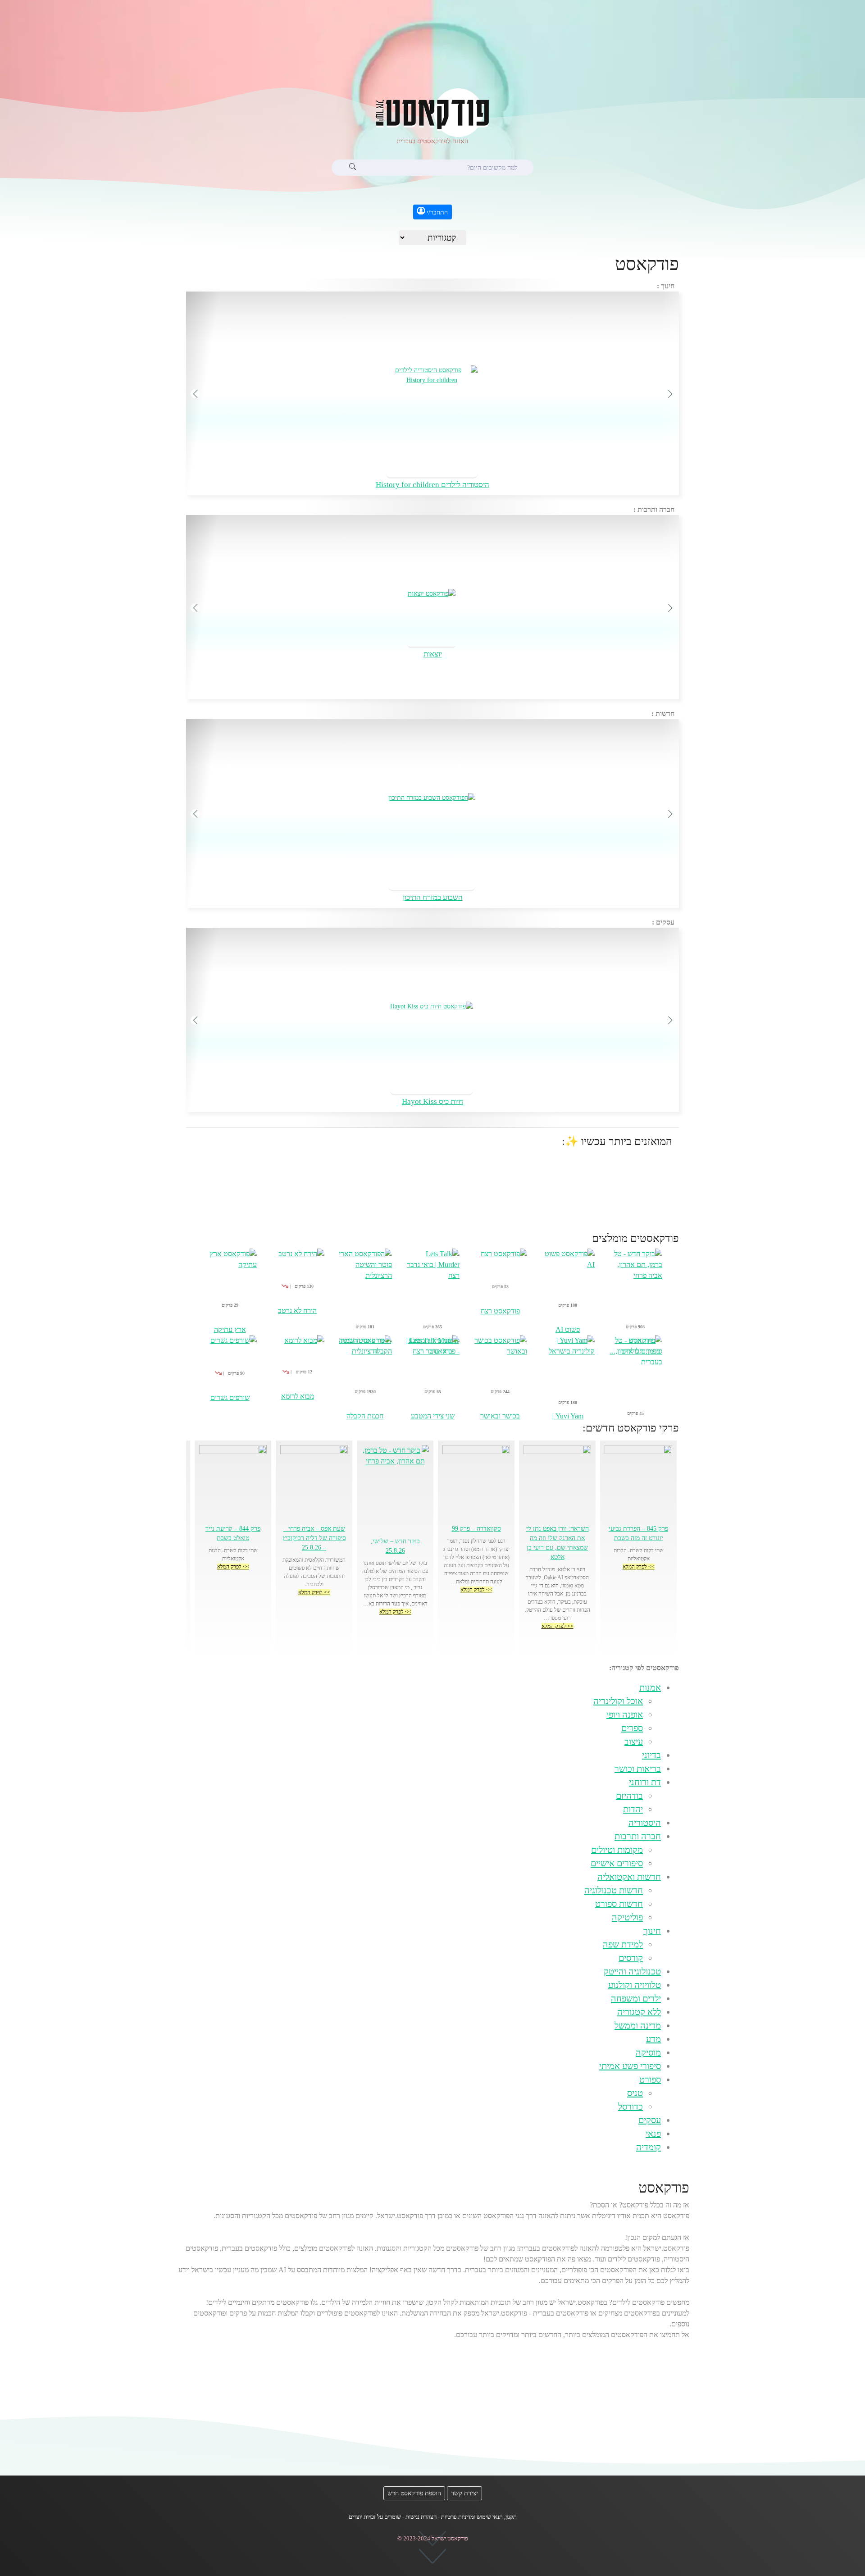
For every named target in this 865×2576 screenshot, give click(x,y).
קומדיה (649, 2147)
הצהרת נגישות (421, 2517)
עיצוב (634, 1742)
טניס (635, 2093)
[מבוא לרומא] (297, 1363)
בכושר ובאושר (500, 1416)
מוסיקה (648, 2052)
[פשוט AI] (568, 1286)
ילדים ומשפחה (636, 1998)
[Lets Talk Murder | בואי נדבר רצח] (432, 1292)
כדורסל (631, 2106)
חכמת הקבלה (365, 1416)
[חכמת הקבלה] (365, 1373)
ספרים (632, 1728)
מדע (653, 2039)
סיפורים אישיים (617, 1863)
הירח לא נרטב (297, 1311)
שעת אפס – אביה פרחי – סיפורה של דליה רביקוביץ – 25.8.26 (314, 1538)
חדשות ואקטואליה (629, 1877)
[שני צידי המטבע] (432, 1373)
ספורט (650, 2079)
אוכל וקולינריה (618, 1701)
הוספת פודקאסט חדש (414, 2493)
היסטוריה (645, 1823)
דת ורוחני (645, 1782)
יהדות (633, 1809)
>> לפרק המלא (639, 1567)
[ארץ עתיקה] (230, 1286)
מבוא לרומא (298, 1396)
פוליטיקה (627, 1917)
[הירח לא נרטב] (297, 1277)
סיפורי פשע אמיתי (630, 2066)
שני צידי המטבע (433, 1416)
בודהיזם (629, 1796)
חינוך (652, 1931)
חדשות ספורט (619, 1904)
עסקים (650, 2120)
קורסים (631, 1958)
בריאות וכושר (638, 1769)
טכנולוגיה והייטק (632, 1971)
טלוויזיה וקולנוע (635, 1985)
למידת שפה (623, 1944)
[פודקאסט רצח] (500, 1277)
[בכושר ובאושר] (500, 1373)
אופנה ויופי (625, 1714)
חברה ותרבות (638, 1836)
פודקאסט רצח (500, 1311)
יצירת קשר (464, 2493)
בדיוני (651, 1755)
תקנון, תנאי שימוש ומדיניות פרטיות (479, 2517)
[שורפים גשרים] (230, 1364)
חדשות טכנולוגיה (614, 1890)
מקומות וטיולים (617, 1850)
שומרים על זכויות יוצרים (375, 2517)
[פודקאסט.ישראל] (432, 111)
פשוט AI (568, 1329)
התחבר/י (436, 212)
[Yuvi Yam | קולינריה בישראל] (568, 1373)
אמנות (650, 1687)
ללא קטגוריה (639, 2012)
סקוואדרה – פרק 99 (476, 1529)
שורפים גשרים (230, 1397)
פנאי (653, 2134)
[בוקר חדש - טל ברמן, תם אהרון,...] (635, 1292)
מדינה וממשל (638, 2025)
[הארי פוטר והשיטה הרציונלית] (365, 1292)
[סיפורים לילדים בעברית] (635, 1378)
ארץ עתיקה (230, 1329)
